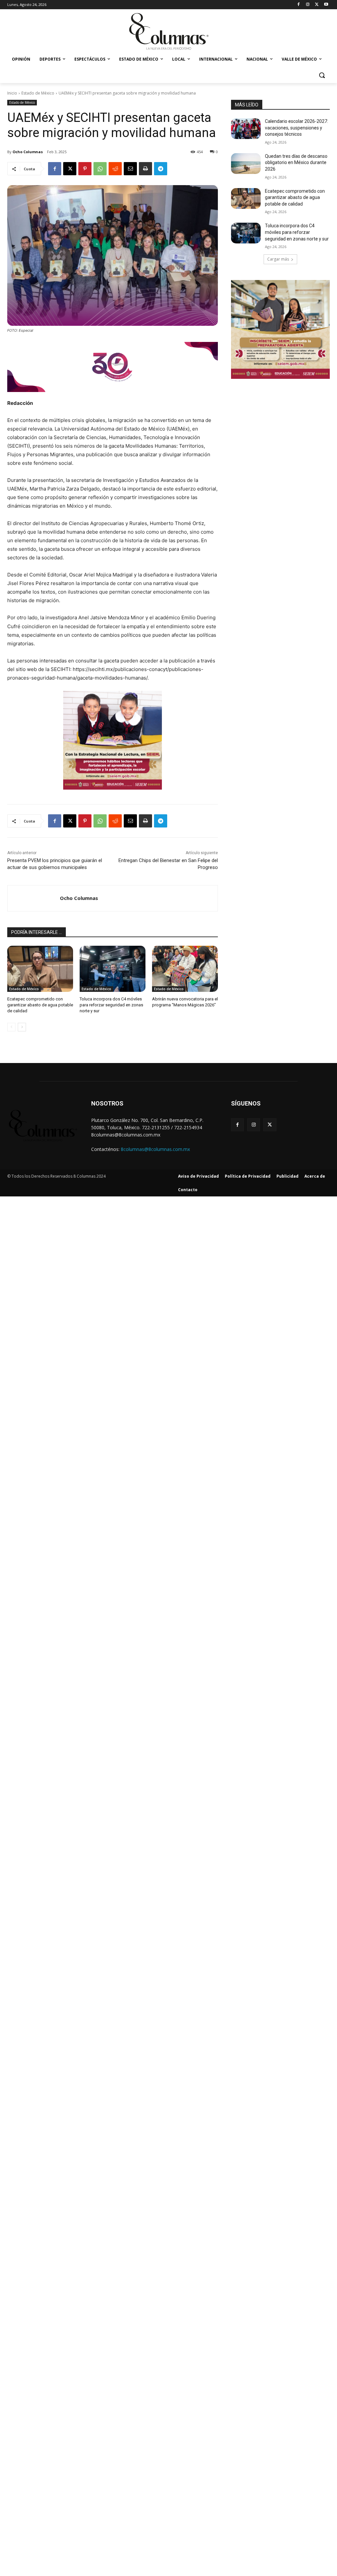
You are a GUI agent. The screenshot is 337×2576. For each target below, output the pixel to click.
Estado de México (38, 93)
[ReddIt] (115, 169)
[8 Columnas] (168, 32)
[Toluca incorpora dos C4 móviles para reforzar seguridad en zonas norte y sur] (113, 969)
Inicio (12, 93)
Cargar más (278, 259)
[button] (322, 75)
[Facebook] (299, 5)
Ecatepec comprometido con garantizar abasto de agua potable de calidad (40, 1005)
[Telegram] (161, 169)
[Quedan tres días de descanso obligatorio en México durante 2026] (246, 164)
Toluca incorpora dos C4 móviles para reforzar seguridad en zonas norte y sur (111, 1005)
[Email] (130, 169)
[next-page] (22, 1027)
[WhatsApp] (100, 169)
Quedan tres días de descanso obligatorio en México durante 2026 (296, 163)
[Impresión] (145, 169)
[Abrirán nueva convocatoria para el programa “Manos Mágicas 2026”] (185, 969)
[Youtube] (326, 5)
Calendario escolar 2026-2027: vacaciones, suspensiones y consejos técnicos (297, 128)
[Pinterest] (85, 169)
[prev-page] (11, 1027)
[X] (317, 5)
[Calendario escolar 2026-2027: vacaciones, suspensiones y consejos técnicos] (246, 129)
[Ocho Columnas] (34, 898)
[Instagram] (308, 5)
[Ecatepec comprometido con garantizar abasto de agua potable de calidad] (40, 969)
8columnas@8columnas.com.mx (155, 1149)
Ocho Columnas (28, 152)
